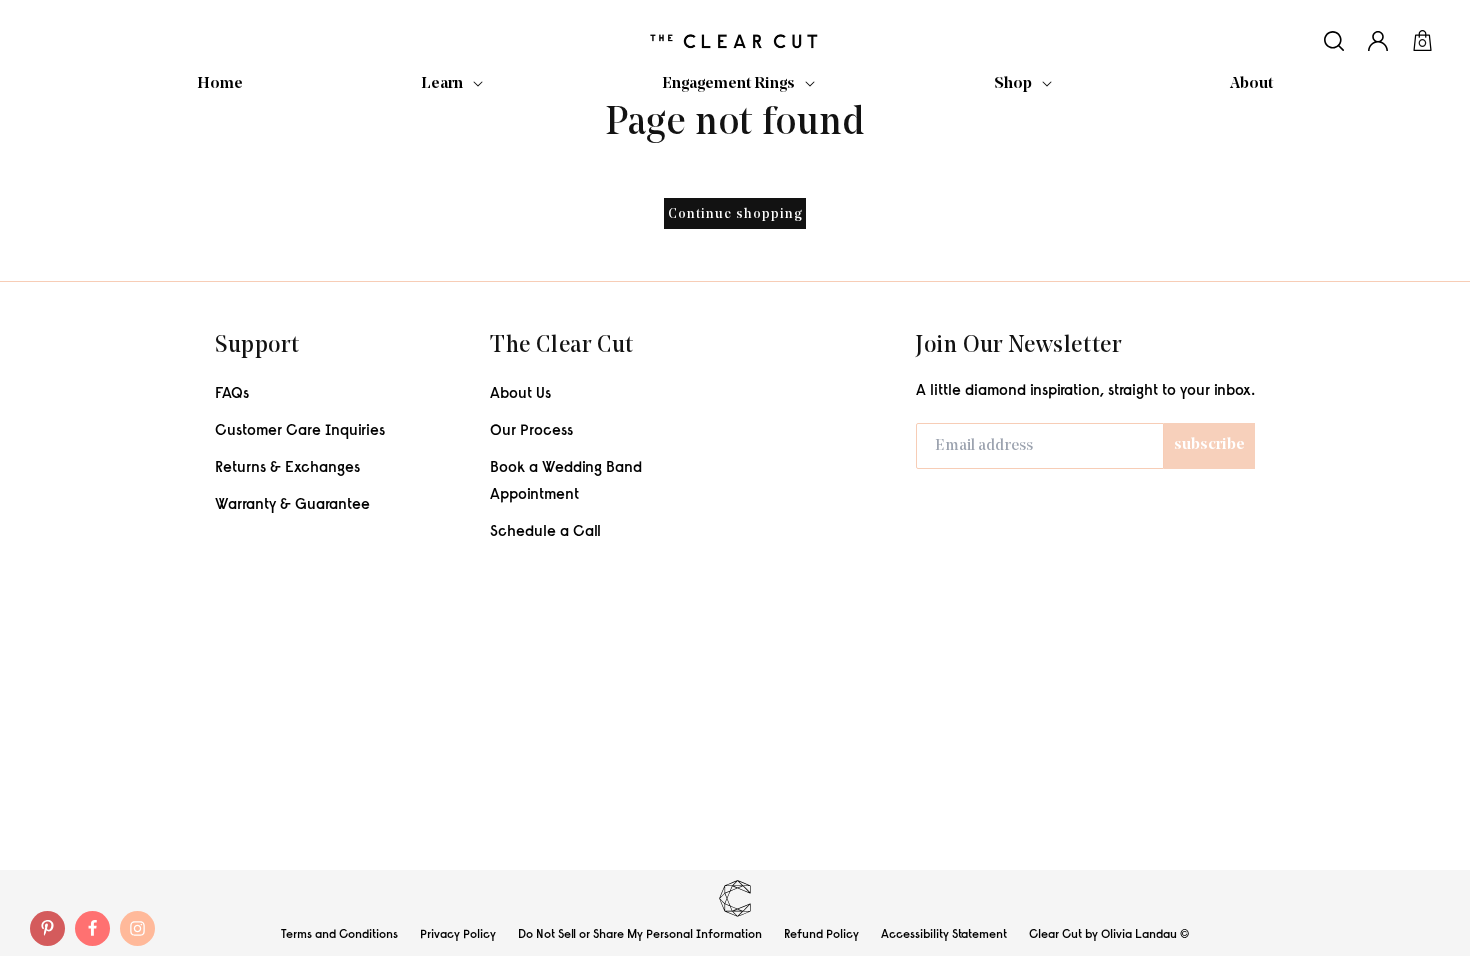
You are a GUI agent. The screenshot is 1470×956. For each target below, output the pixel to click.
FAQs (232, 394)
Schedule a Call (545, 532)
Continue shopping (735, 214)
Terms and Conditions (339, 935)
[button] (452, 84)
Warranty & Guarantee (292, 505)
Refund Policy (821, 935)
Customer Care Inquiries (300, 431)
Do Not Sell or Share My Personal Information (640, 935)
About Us (520, 394)
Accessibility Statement (944, 935)
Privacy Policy (458, 935)
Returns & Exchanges (287, 468)
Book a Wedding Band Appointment (566, 482)
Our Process (531, 431)
